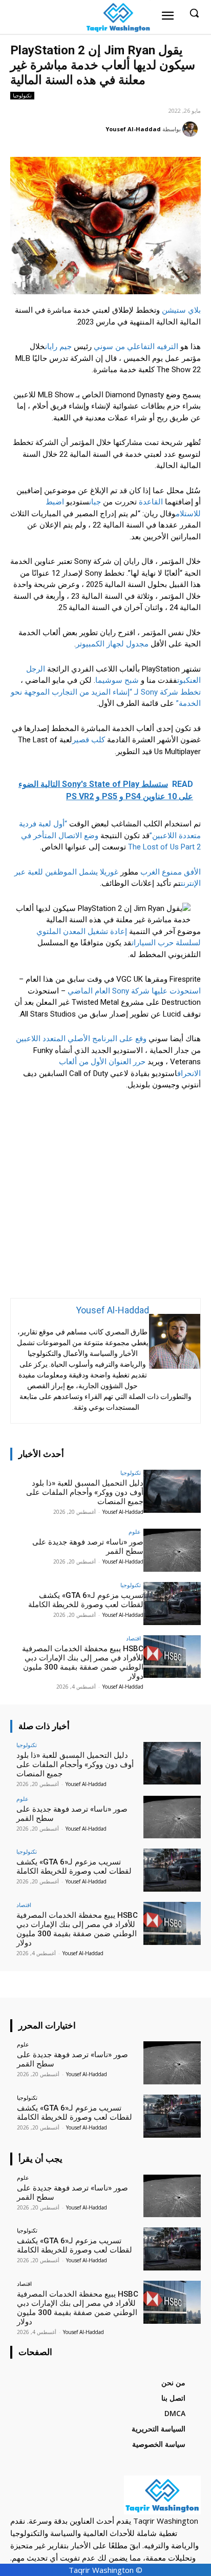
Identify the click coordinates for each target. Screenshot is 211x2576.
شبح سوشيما (117, 680)
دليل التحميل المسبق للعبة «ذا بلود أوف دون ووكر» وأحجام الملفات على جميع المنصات (85, 1492)
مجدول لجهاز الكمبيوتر (112, 644)
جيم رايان (58, 347)
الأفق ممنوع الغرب (171, 872)
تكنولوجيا (22, 95)
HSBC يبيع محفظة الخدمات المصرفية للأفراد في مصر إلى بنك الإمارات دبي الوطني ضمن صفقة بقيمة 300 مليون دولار (83, 1662)
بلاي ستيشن (181, 310)
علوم (135, 1532)
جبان (95, 502)
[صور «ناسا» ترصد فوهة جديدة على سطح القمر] (172, 1550)
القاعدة (151, 502)
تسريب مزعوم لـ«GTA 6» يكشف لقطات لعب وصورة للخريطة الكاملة (86, 1600)
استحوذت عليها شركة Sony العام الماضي (134, 991)
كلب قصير (89, 740)
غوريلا (109, 872)
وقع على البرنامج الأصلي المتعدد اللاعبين (81, 1039)
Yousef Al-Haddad (133, 129)
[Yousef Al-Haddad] (192, 129)
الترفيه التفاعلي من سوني (136, 347)
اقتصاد (133, 1638)
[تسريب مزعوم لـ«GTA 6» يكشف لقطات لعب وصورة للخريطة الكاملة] (172, 1604)
